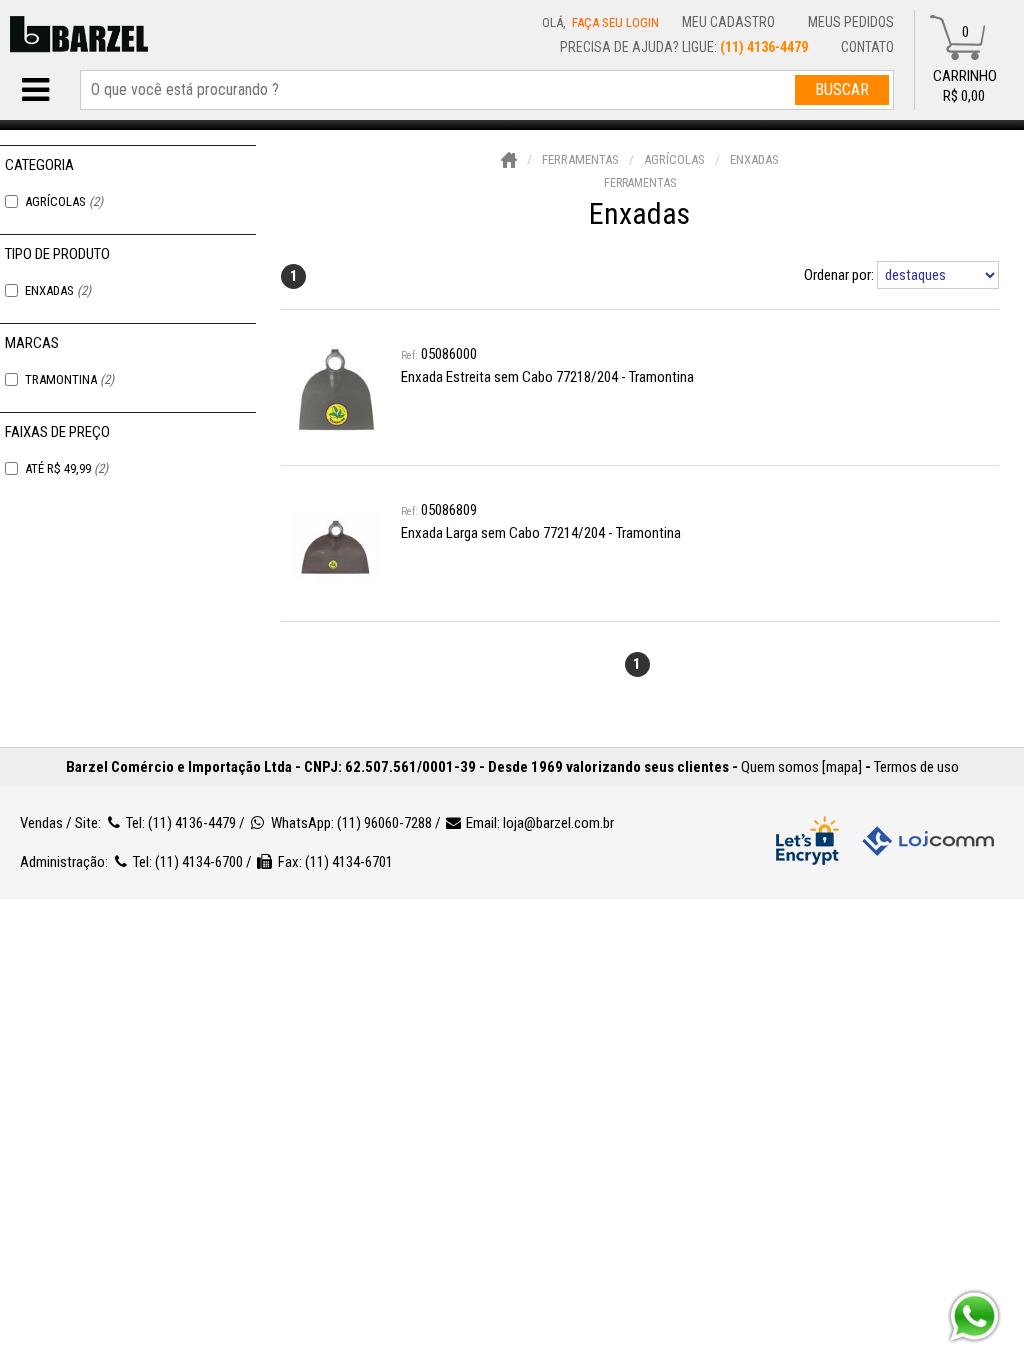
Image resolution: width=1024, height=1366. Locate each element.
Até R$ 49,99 (66, 468)
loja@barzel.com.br (558, 823)
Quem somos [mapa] (801, 767)
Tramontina (69, 379)
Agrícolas (64, 201)
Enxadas (58, 290)
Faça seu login (615, 22)
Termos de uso (916, 767)
